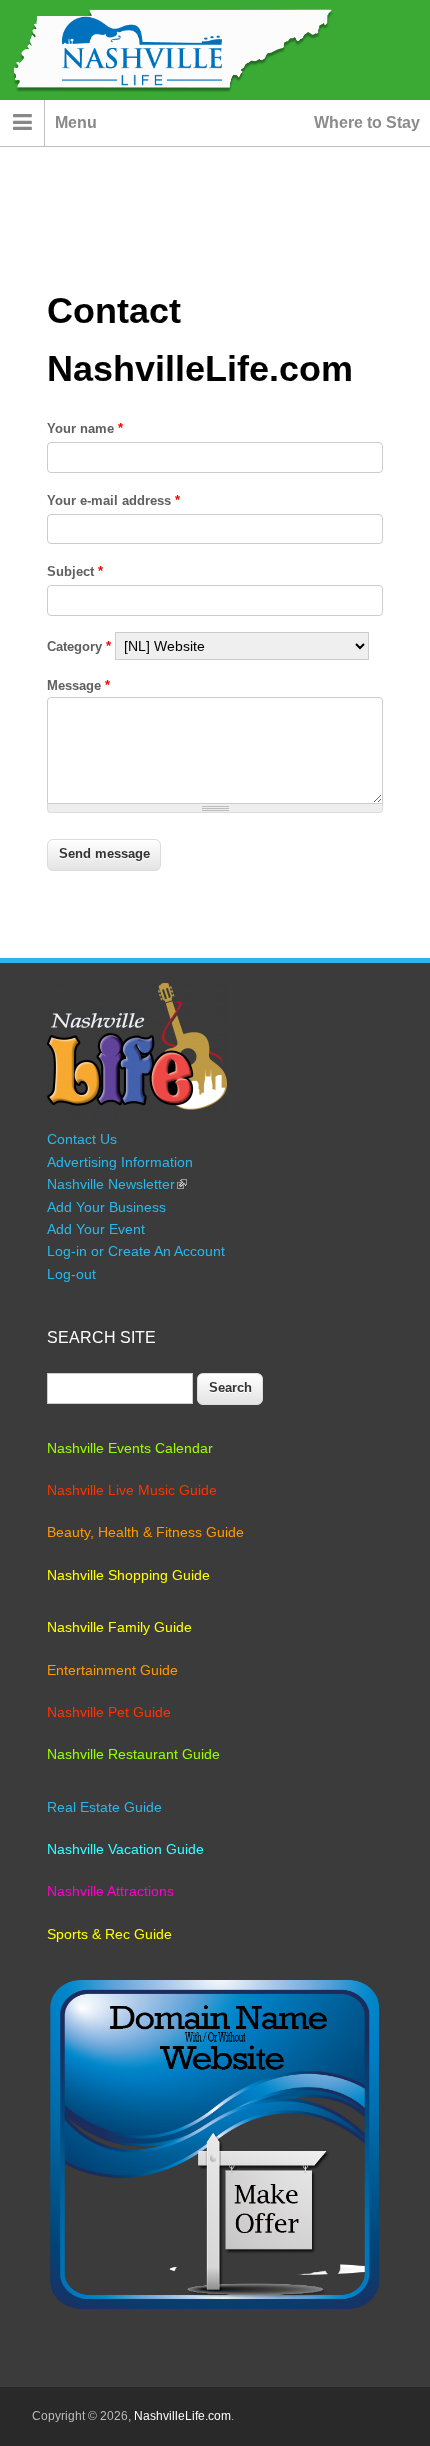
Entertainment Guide (112, 1670)
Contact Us (82, 1139)
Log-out (71, 1274)
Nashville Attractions (110, 1891)
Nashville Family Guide (119, 1627)
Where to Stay (367, 122)
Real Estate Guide (104, 1807)
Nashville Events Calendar (130, 1448)
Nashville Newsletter (117, 1184)
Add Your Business (106, 1207)
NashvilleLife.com (182, 2416)
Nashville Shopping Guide (128, 1575)
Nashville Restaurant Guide (133, 1754)
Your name (85, 428)
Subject (75, 571)
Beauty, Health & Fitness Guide (145, 1532)
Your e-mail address (113, 500)
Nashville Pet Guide (109, 1712)
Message (78, 685)
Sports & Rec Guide (109, 1934)
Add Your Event (96, 1229)
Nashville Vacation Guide (125, 1849)
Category (79, 646)
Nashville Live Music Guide (132, 1490)
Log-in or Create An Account (136, 1251)
